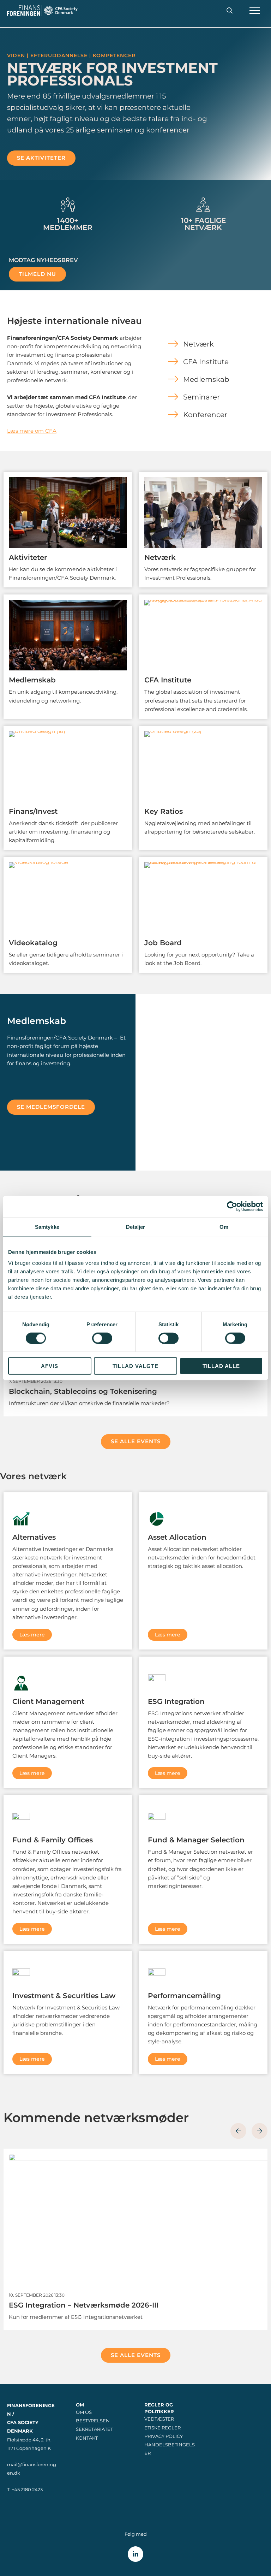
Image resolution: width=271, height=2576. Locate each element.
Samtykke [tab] (47, 1227)
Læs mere (32, 1635)
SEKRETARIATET (94, 2429)
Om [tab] (224, 1227)
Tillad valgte (135, 1366)
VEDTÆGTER (159, 2419)
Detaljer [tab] (136, 1227)
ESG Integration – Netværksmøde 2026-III (84, 2305)
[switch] (102, 1338)
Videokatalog (33, 943)
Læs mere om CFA (32, 431)
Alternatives (34, 1537)
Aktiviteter (28, 557)
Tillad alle (221, 1366)
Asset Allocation (177, 1537)
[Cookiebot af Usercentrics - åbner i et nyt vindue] (232, 1206)
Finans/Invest (33, 811)
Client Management (48, 1701)
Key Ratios (164, 811)
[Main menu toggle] (255, 11)
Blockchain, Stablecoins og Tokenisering (83, 1391)
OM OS (84, 2412)
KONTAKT (87, 2438)
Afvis (50, 1366)
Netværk (160, 557)
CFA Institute (168, 680)
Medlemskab (32, 680)
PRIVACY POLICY (164, 2436)
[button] (230, 11)
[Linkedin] (135, 2554)
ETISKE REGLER (162, 2428)
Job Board (163, 943)
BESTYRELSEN (93, 2421)
